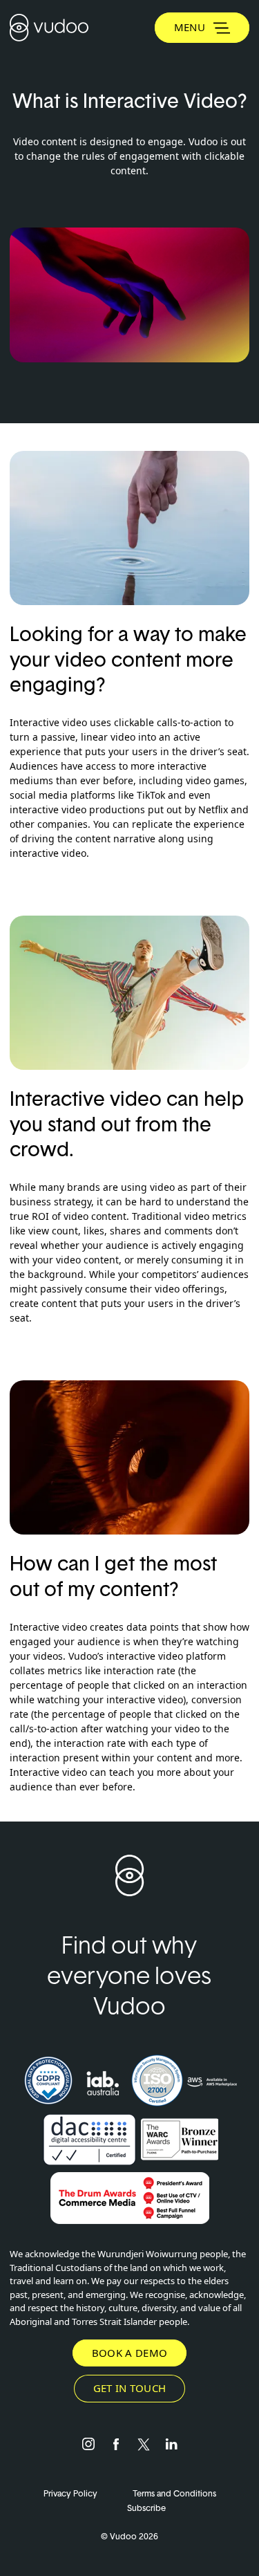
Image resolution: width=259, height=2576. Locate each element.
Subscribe (146, 2508)
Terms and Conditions (174, 2493)
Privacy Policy (71, 2493)
